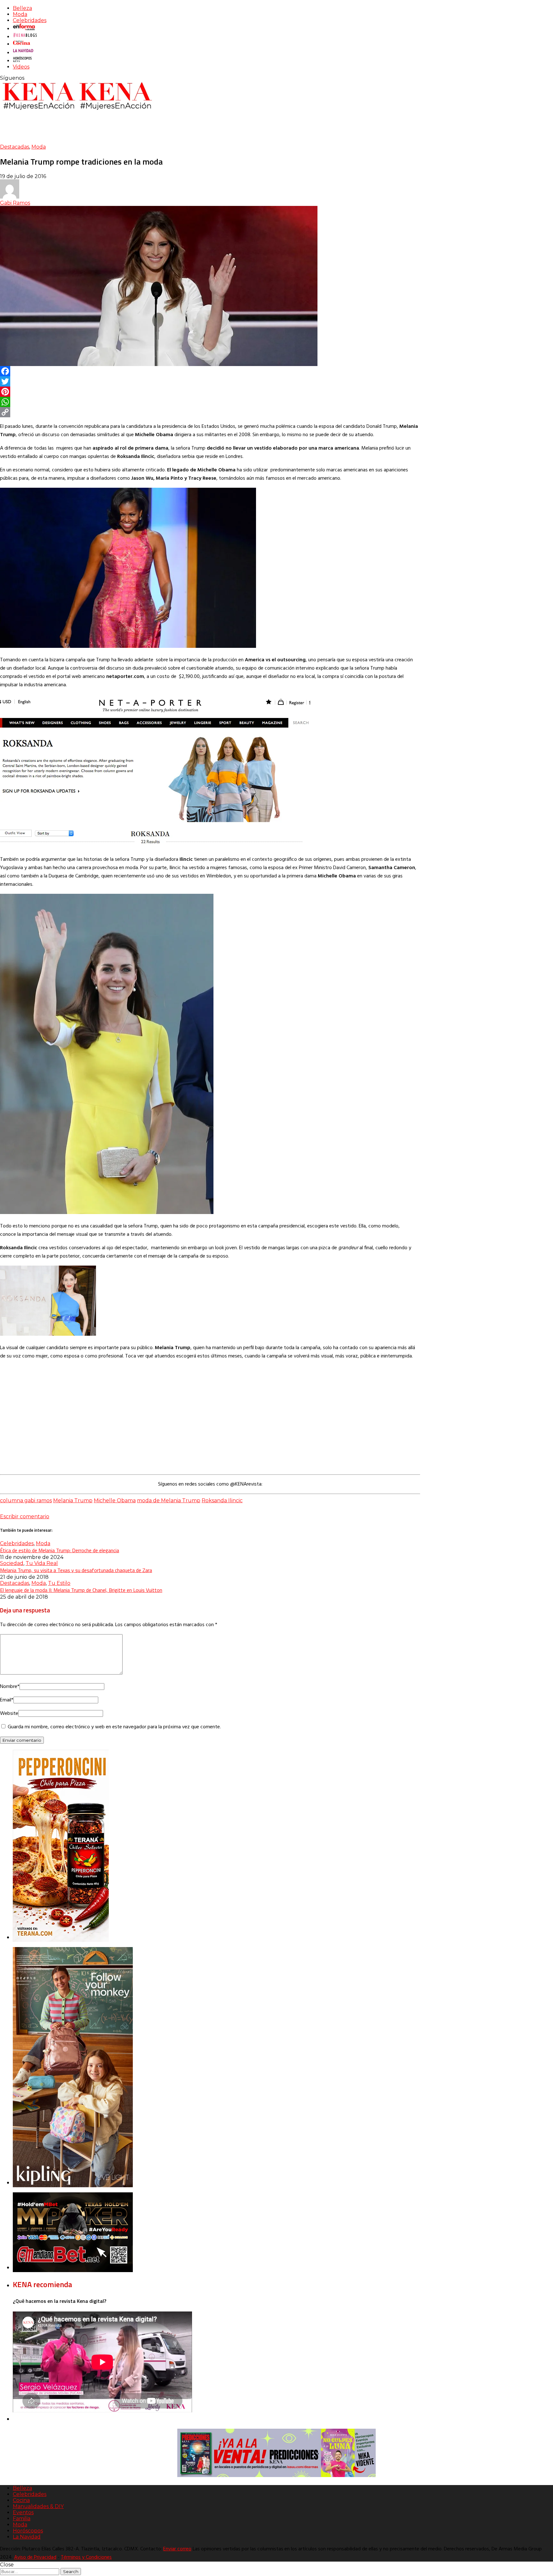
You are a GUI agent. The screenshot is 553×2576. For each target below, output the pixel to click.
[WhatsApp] (210, 402)
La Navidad (27, 2537)
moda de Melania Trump (169, 1500)
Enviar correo (177, 2549)
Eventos (23, 2512)
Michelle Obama (115, 1500)
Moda (20, 14)
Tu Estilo (59, 1583)
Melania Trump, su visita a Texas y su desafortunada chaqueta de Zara (76, 1570)
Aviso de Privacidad (35, 2557)
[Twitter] (210, 381)
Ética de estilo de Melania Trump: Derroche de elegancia (60, 1550)
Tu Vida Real (42, 1563)
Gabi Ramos (15, 203)
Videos (21, 67)
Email (7, 1700)
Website (9, 1714)
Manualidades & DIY (38, 2506)
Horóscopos (28, 2531)
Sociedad (12, 1563)
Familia (22, 2519)
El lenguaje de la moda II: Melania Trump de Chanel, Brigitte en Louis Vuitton (81, 1590)
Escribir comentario (25, 1516)
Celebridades (30, 20)
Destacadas (15, 147)
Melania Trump (73, 1500)
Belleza (22, 8)
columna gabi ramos (26, 1500)
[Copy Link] (210, 412)
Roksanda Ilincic (222, 1500)
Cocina (21, 2500)
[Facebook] (210, 371)
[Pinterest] (210, 392)
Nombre (10, 1687)
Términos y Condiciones (86, 2557)
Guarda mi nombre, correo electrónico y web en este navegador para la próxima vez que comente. (114, 1727)
